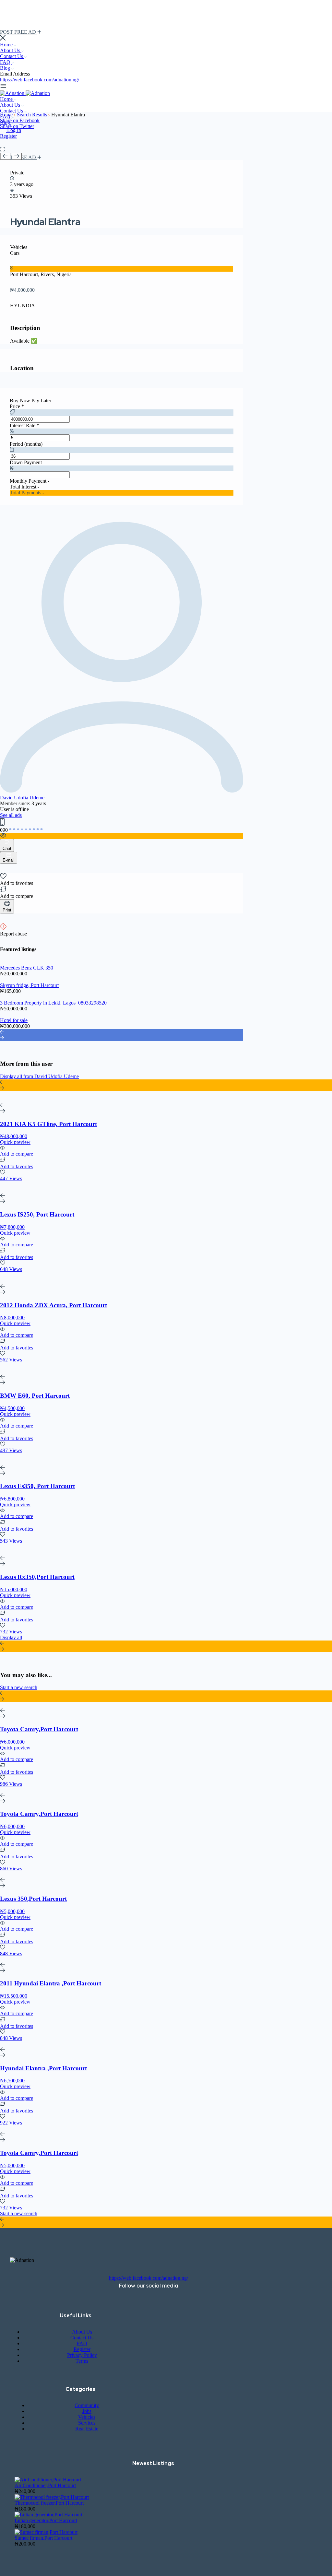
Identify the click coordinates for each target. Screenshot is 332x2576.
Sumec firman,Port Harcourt (43, 2538)
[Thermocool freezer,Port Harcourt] (52, 2497)
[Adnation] (13, 93)
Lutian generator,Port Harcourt (46, 2520)
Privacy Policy (82, 2355)
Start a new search (19, 1687)
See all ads (11, 815)
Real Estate (87, 2429)
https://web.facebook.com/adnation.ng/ (40, 80)
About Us (11, 50)
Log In (14, 130)
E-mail (9, 860)
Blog (6, 68)
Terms (82, 2361)
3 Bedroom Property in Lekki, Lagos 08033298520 (53, 1003)
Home (7, 45)
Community (87, 2405)
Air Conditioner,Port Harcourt (45, 2485)
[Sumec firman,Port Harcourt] (46, 2532)
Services (87, 2423)
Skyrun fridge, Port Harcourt (29, 985)
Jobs (87, 2411)
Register (8, 136)
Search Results (33, 115)
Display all (11, 1637)
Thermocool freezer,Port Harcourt (49, 2503)
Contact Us (12, 56)
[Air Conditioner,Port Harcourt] (48, 2480)
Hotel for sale (14, 1020)
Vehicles (87, 2417)
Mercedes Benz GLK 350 (27, 968)
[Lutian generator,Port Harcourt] (48, 2515)
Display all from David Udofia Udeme (39, 1076)
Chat (7, 848)
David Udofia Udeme (22, 798)
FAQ (6, 62)
